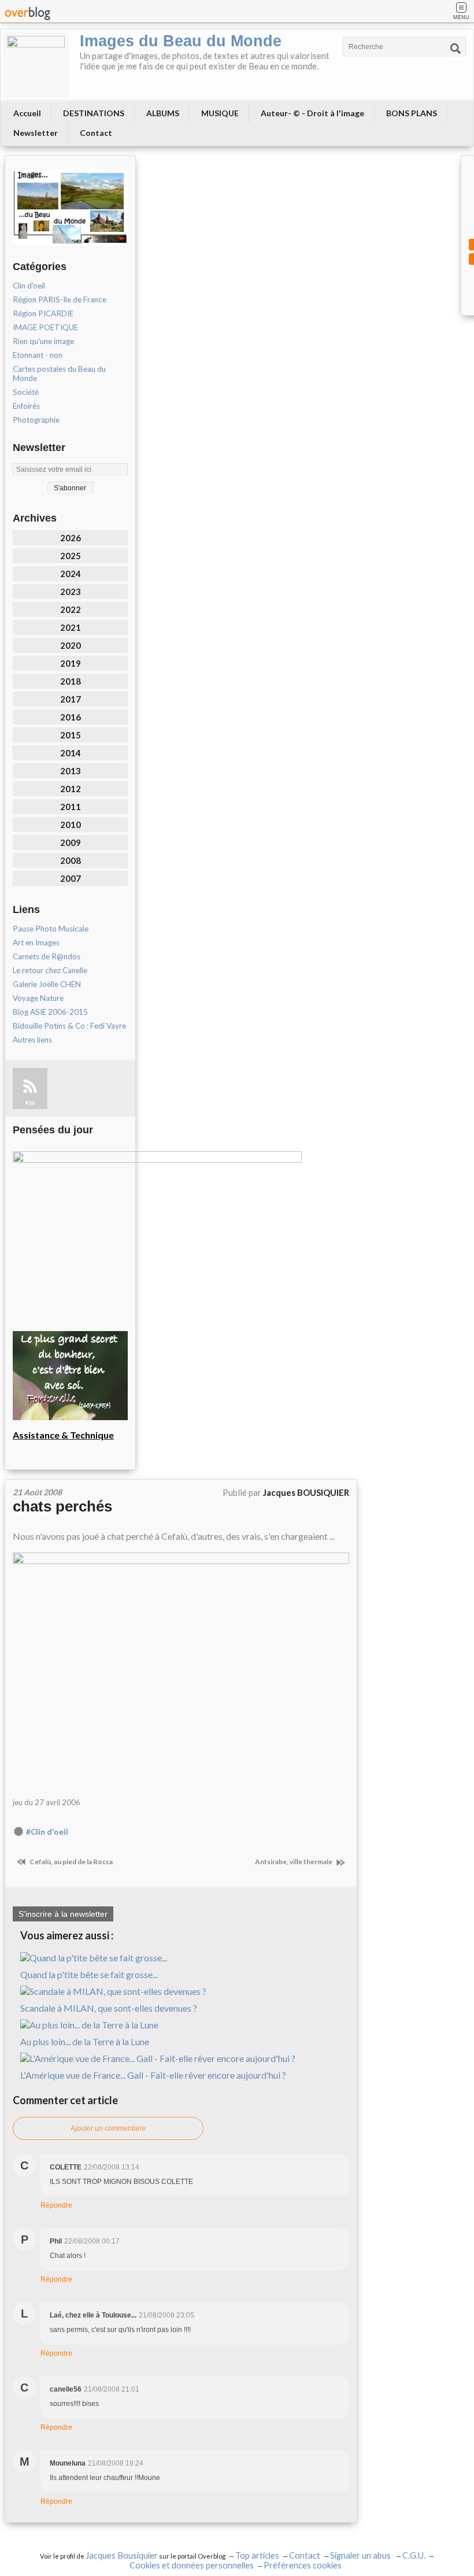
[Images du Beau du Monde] (36, 65)
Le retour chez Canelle (50, 970)
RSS (30, 1103)
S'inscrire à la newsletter (63, 1914)
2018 (71, 681)
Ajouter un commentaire (108, 2128)
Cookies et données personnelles (192, 2565)
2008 (71, 860)
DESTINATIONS (94, 113)
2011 (71, 807)
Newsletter (36, 133)
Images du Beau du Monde (181, 41)
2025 (71, 556)
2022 (71, 609)
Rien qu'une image (43, 341)
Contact (96, 133)
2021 (71, 627)
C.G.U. (414, 2555)
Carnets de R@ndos (47, 956)
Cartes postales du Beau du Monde (59, 374)
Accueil (27, 113)
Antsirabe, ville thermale (294, 1862)
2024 (71, 574)
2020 (71, 645)
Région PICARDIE (43, 313)
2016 (71, 717)
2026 (71, 538)
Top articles (257, 2555)
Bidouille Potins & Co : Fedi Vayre (69, 1026)
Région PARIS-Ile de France (60, 300)
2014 (71, 753)
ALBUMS (163, 113)
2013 (71, 771)
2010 (71, 825)
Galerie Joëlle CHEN (47, 984)
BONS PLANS (412, 113)
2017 (71, 699)
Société (26, 392)
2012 (71, 789)
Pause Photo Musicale (51, 929)
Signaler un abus (361, 2555)
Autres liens (32, 1040)
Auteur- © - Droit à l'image (312, 113)
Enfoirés (26, 406)
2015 (71, 735)
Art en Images (36, 943)
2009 (71, 842)
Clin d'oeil (29, 286)
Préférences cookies (303, 2565)
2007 (71, 878)
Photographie (36, 420)
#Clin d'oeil (47, 1832)
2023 (71, 592)
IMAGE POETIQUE (45, 327)
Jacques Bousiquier (122, 2555)
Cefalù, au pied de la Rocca (71, 1862)
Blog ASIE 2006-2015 (50, 1012)
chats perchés (62, 1506)
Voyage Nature (38, 998)
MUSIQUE (220, 113)
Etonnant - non (38, 355)
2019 (71, 663)
